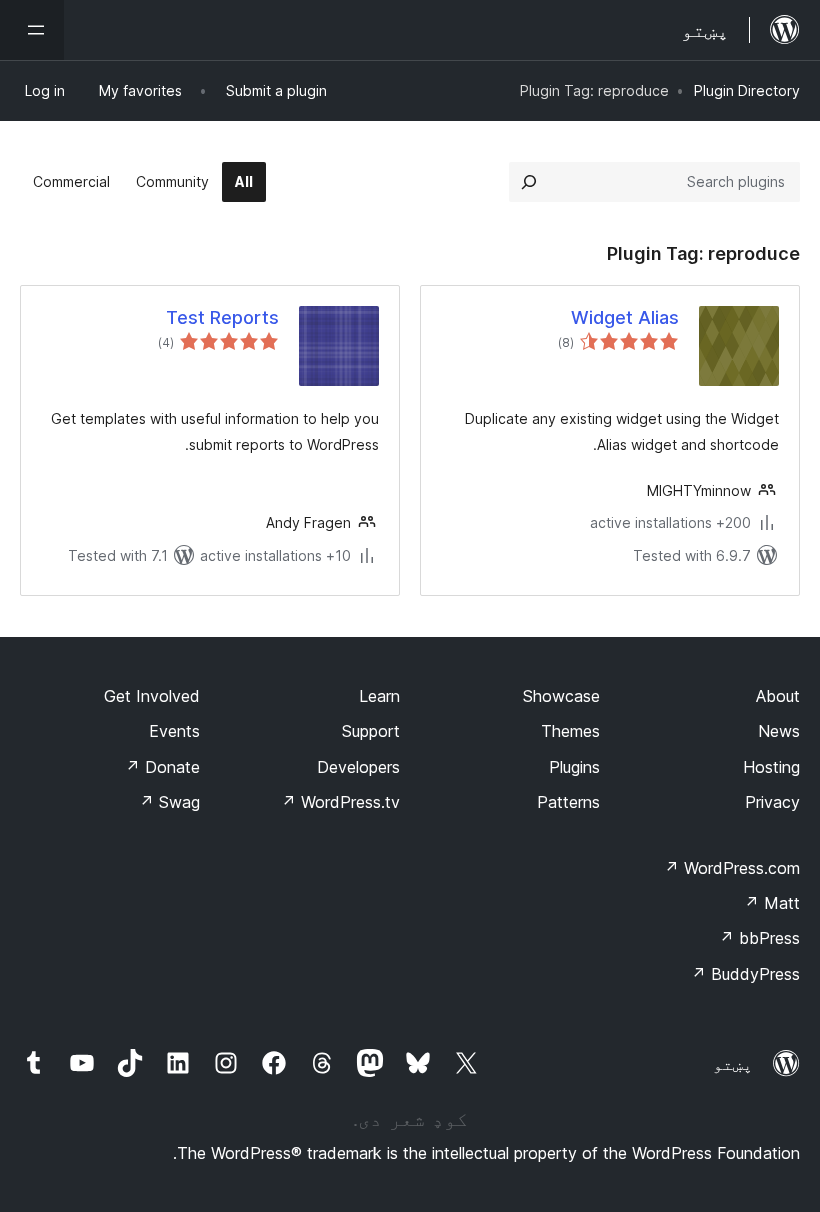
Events (174, 731)
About (778, 696)
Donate (162, 767)
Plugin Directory (747, 90)
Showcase (561, 696)
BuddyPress (745, 974)
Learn (379, 696)
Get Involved (152, 696)
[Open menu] (32, 30)
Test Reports (222, 317)
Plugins (574, 767)
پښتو (733, 1064)
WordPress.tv (340, 802)
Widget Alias (625, 317)
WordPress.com (732, 868)
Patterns (568, 802)
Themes (570, 731)
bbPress (759, 938)
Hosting (771, 767)
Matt (772, 903)
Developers (358, 767)
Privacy (772, 802)
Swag (169, 802)
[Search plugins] (529, 182)
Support (371, 731)
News (779, 731)
